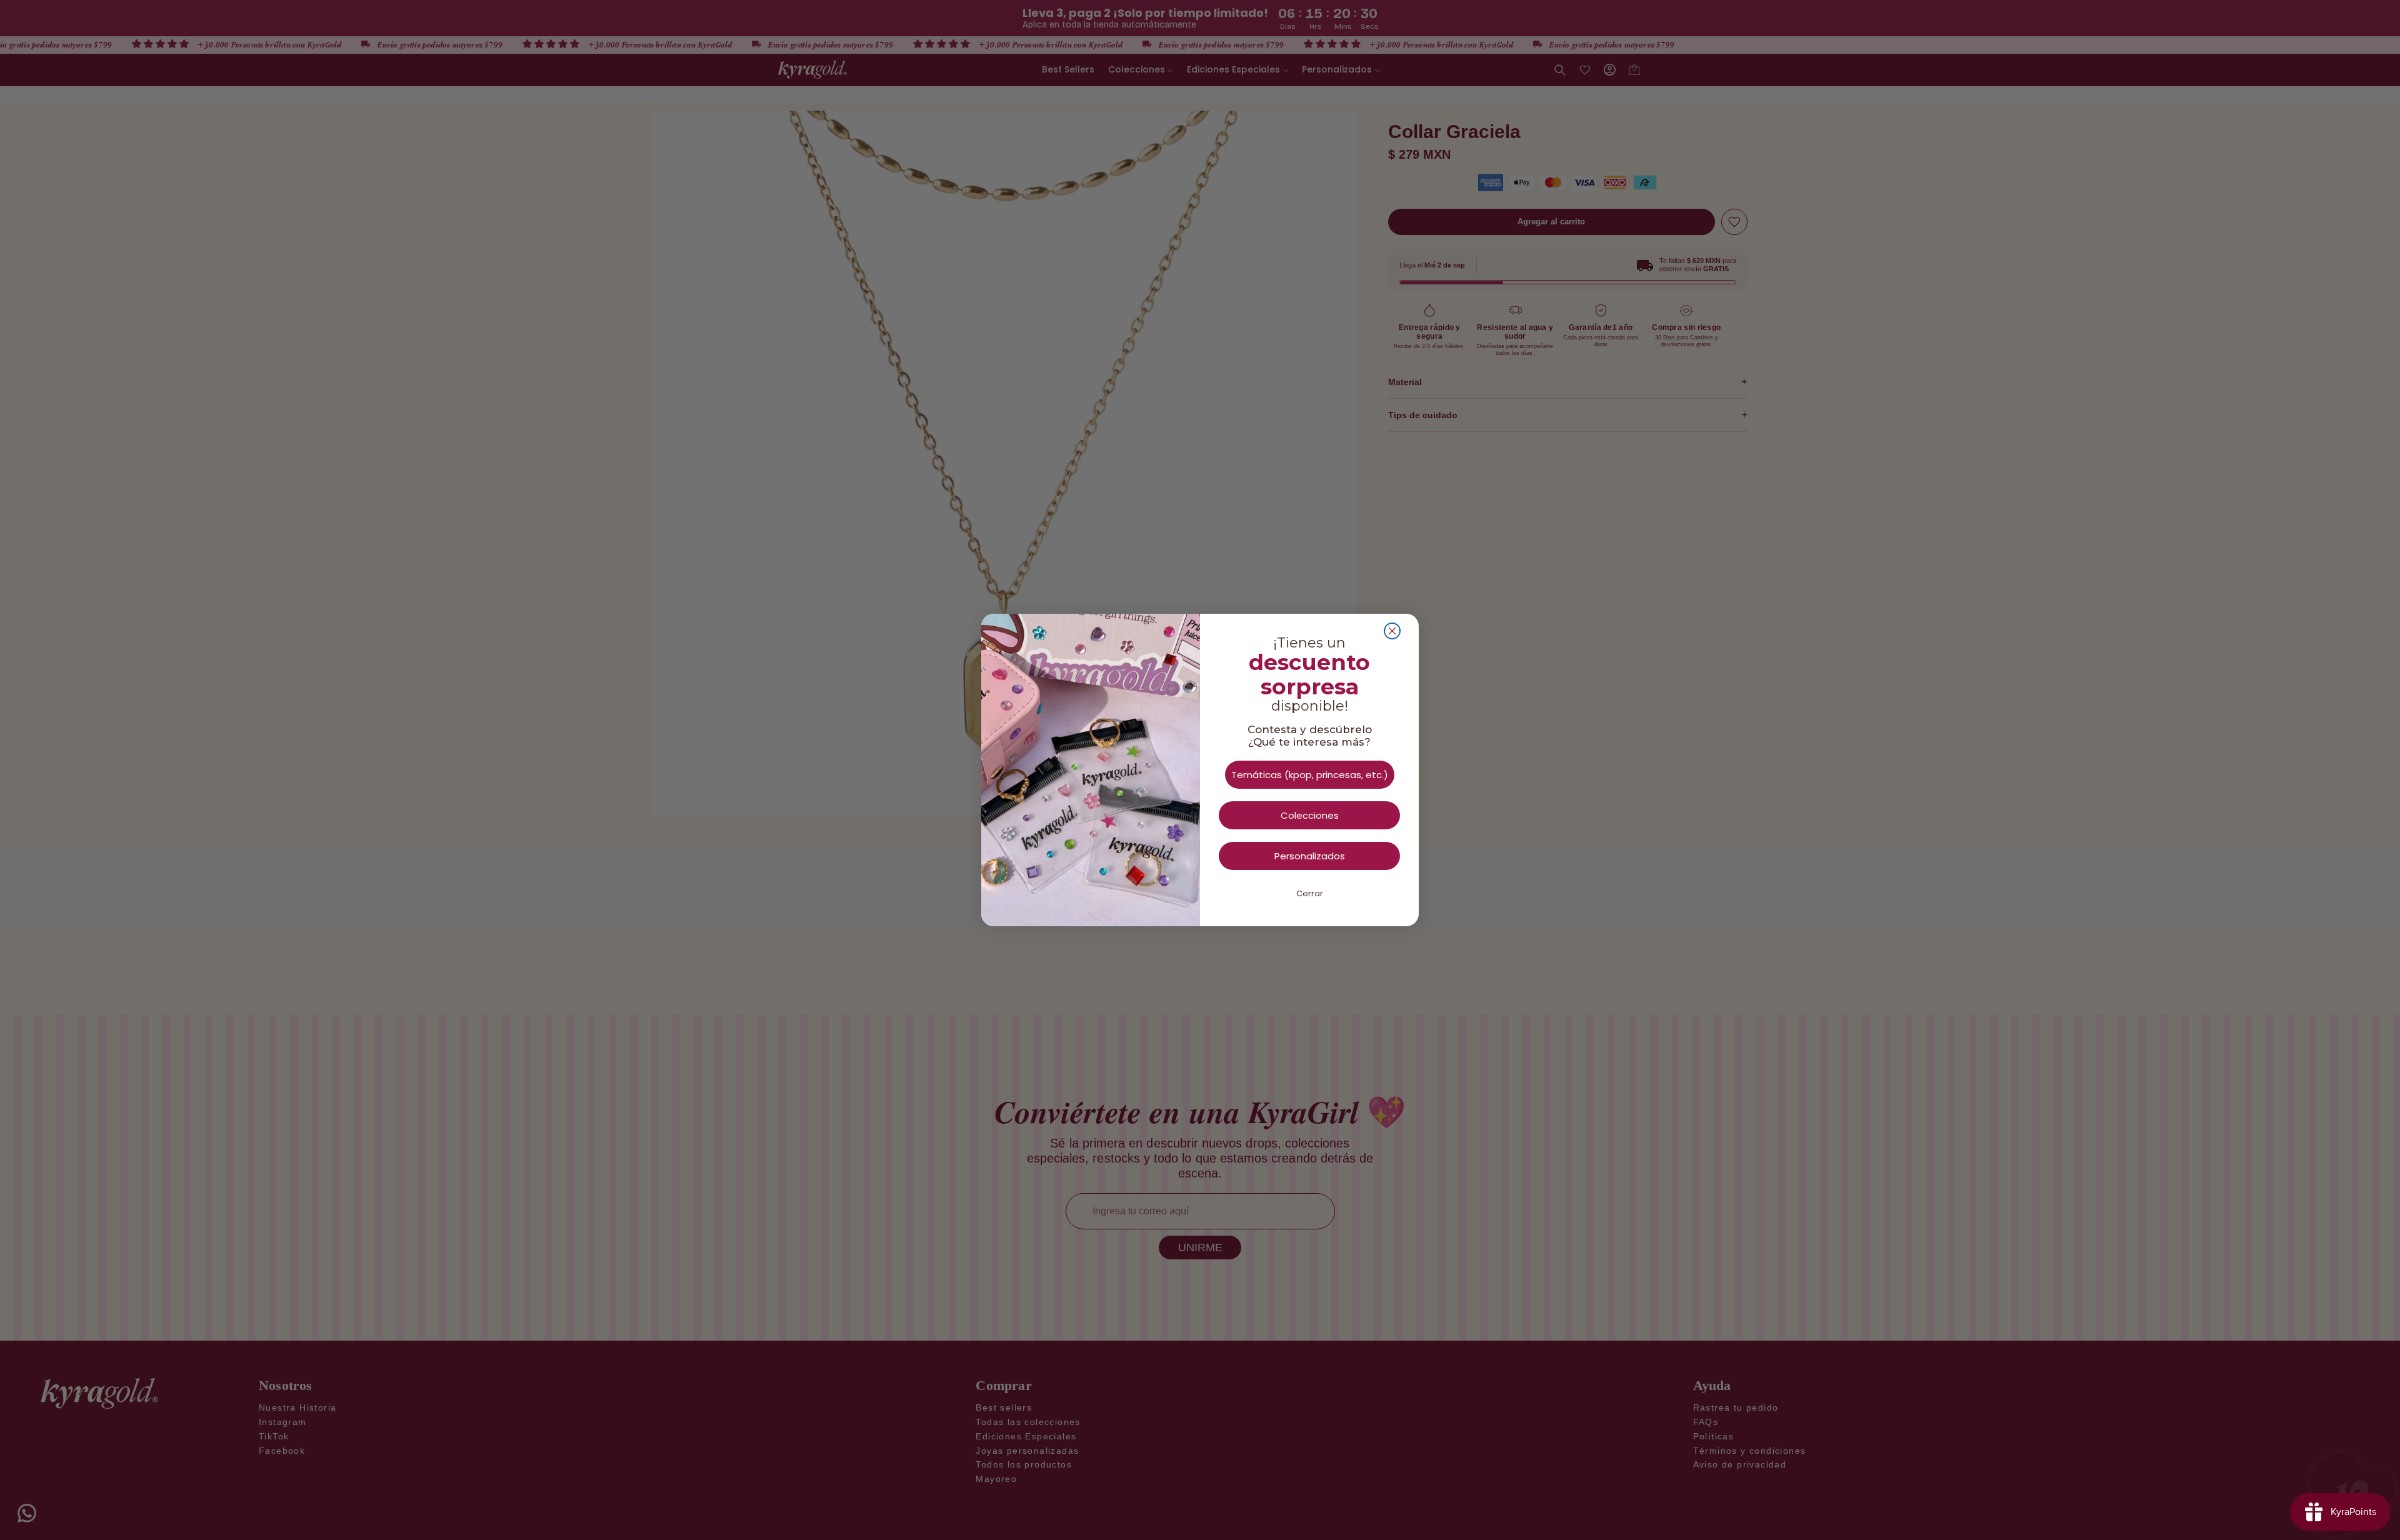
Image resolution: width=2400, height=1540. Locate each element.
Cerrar (1310, 893)
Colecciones (1310, 815)
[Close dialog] (1392, 631)
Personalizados (1310, 856)
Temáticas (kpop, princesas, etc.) (1310, 775)
